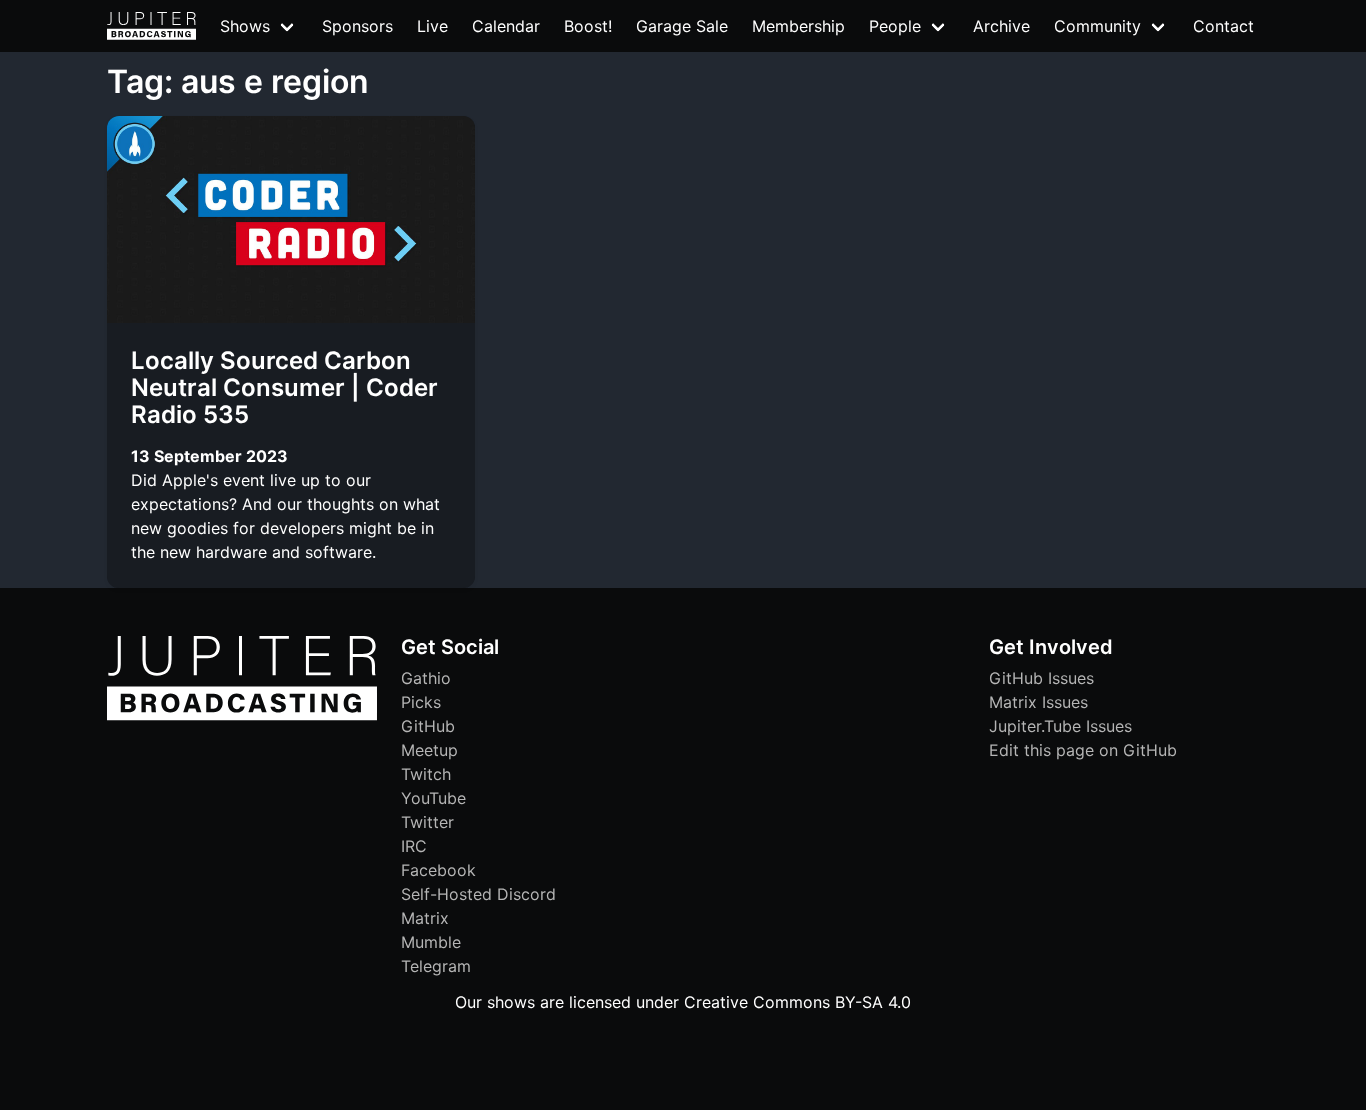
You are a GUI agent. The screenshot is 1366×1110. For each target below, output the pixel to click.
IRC (414, 846)
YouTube (433, 798)
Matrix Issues (1038, 702)
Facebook (438, 870)
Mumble (431, 942)
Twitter (427, 822)
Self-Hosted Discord (478, 894)
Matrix (425, 918)
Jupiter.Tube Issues (1060, 726)
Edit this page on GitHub (1083, 750)
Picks (421, 702)
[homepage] (151, 26)
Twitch (426, 774)
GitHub (428, 726)
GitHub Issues (1041, 678)
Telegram (436, 966)
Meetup (429, 750)
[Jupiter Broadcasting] (242, 715)
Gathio (426, 678)
